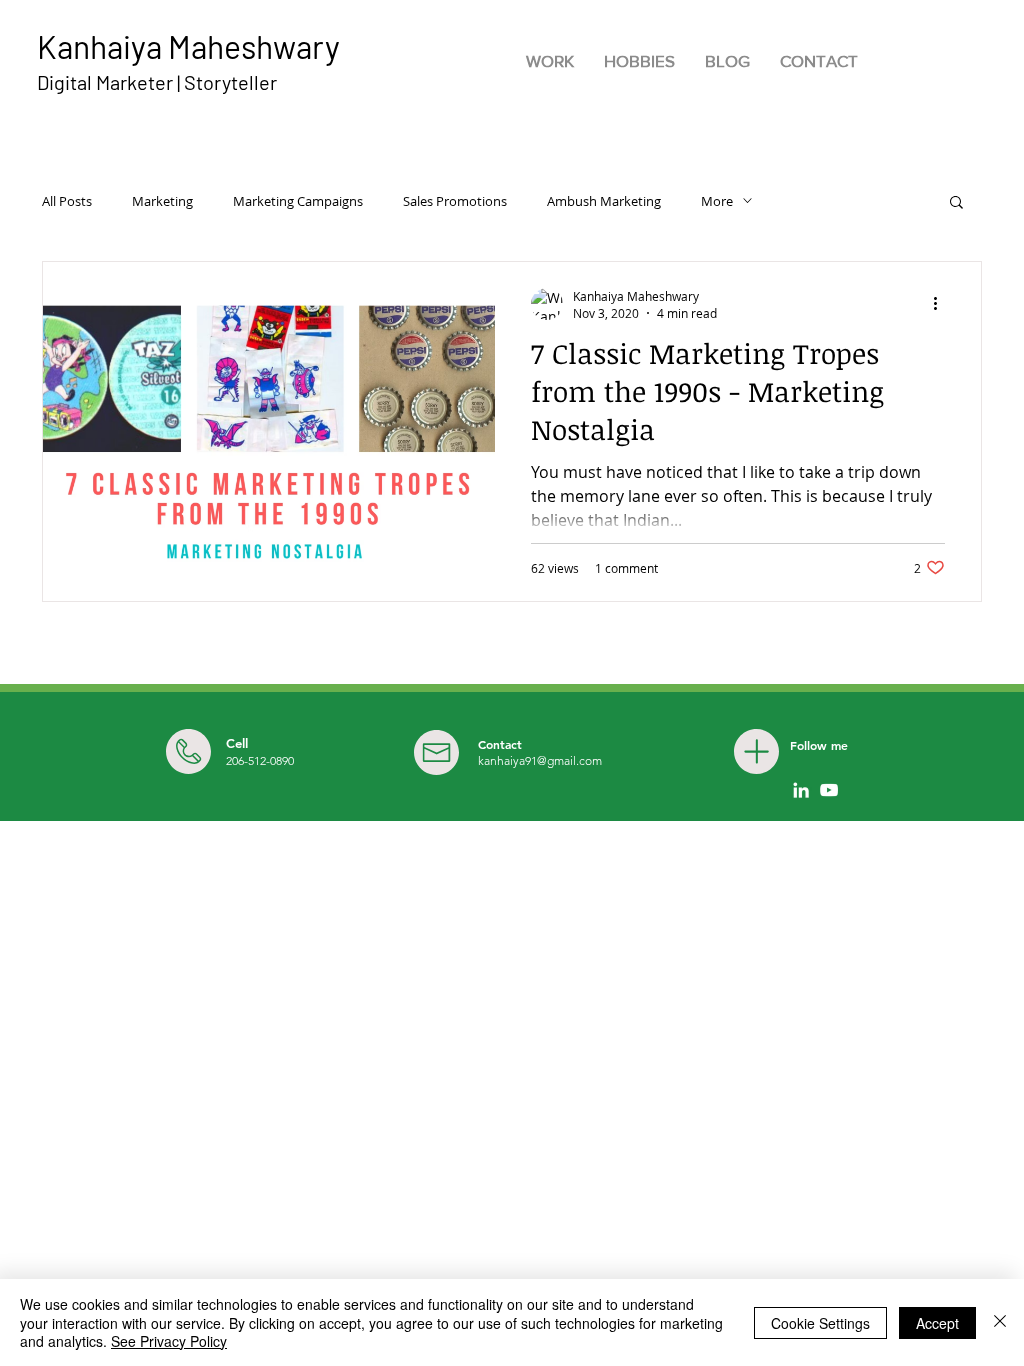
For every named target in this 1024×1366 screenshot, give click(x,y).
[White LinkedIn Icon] (801, 790)
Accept (937, 1323)
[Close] (1000, 1322)
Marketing (162, 201)
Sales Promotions (455, 201)
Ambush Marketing (604, 201)
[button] (956, 203)
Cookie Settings (820, 1323)
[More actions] (942, 304)
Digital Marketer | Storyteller (157, 82)
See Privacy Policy (169, 1341)
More (717, 201)
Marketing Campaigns (298, 201)
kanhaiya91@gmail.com (540, 760)
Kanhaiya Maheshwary (188, 46)
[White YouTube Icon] (829, 790)
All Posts (67, 201)
